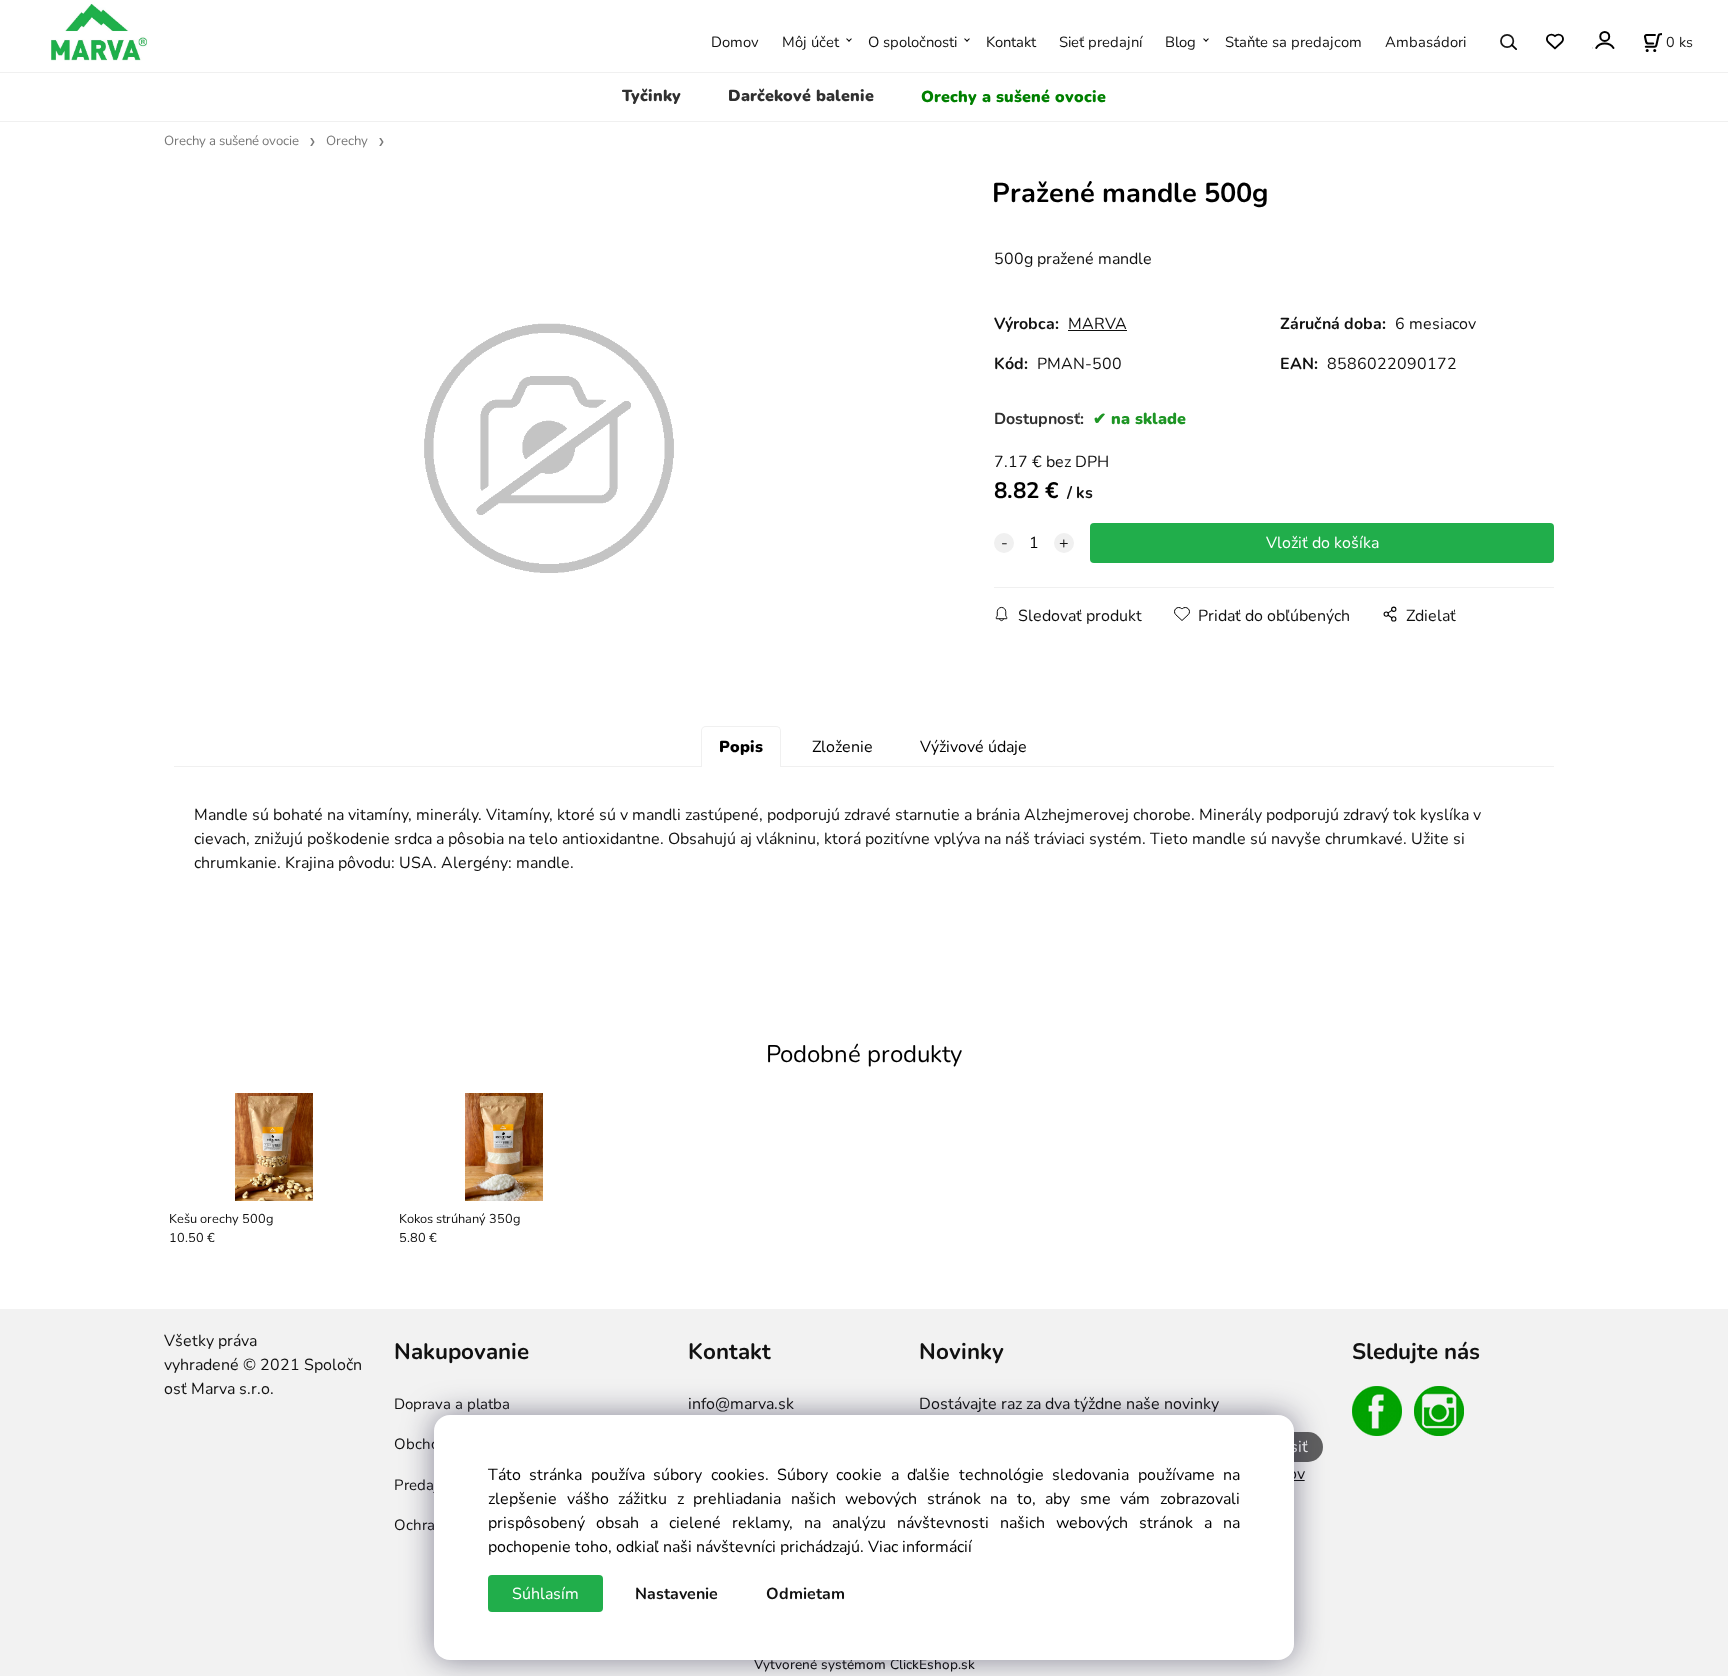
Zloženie (842, 747)
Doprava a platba (452, 1404)
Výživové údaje (973, 747)
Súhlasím (545, 1594)
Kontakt (1011, 42)
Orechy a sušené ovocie (1013, 97)
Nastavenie (676, 1594)
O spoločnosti (912, 42)
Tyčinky (651, 96)
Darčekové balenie (801, 96)
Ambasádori (1425, 42)
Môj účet (810, 42)
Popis (741, 747)
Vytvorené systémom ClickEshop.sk (864, 1664)
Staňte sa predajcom (1293, 42)
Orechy (347, 141)
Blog (1180, 42)
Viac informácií (920, 1547)
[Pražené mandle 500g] (549, 449)
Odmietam (805, 1594)
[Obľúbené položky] (1554, 42)
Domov (735, 42)
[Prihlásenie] (1603, 40)
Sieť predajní (1100, 42)
